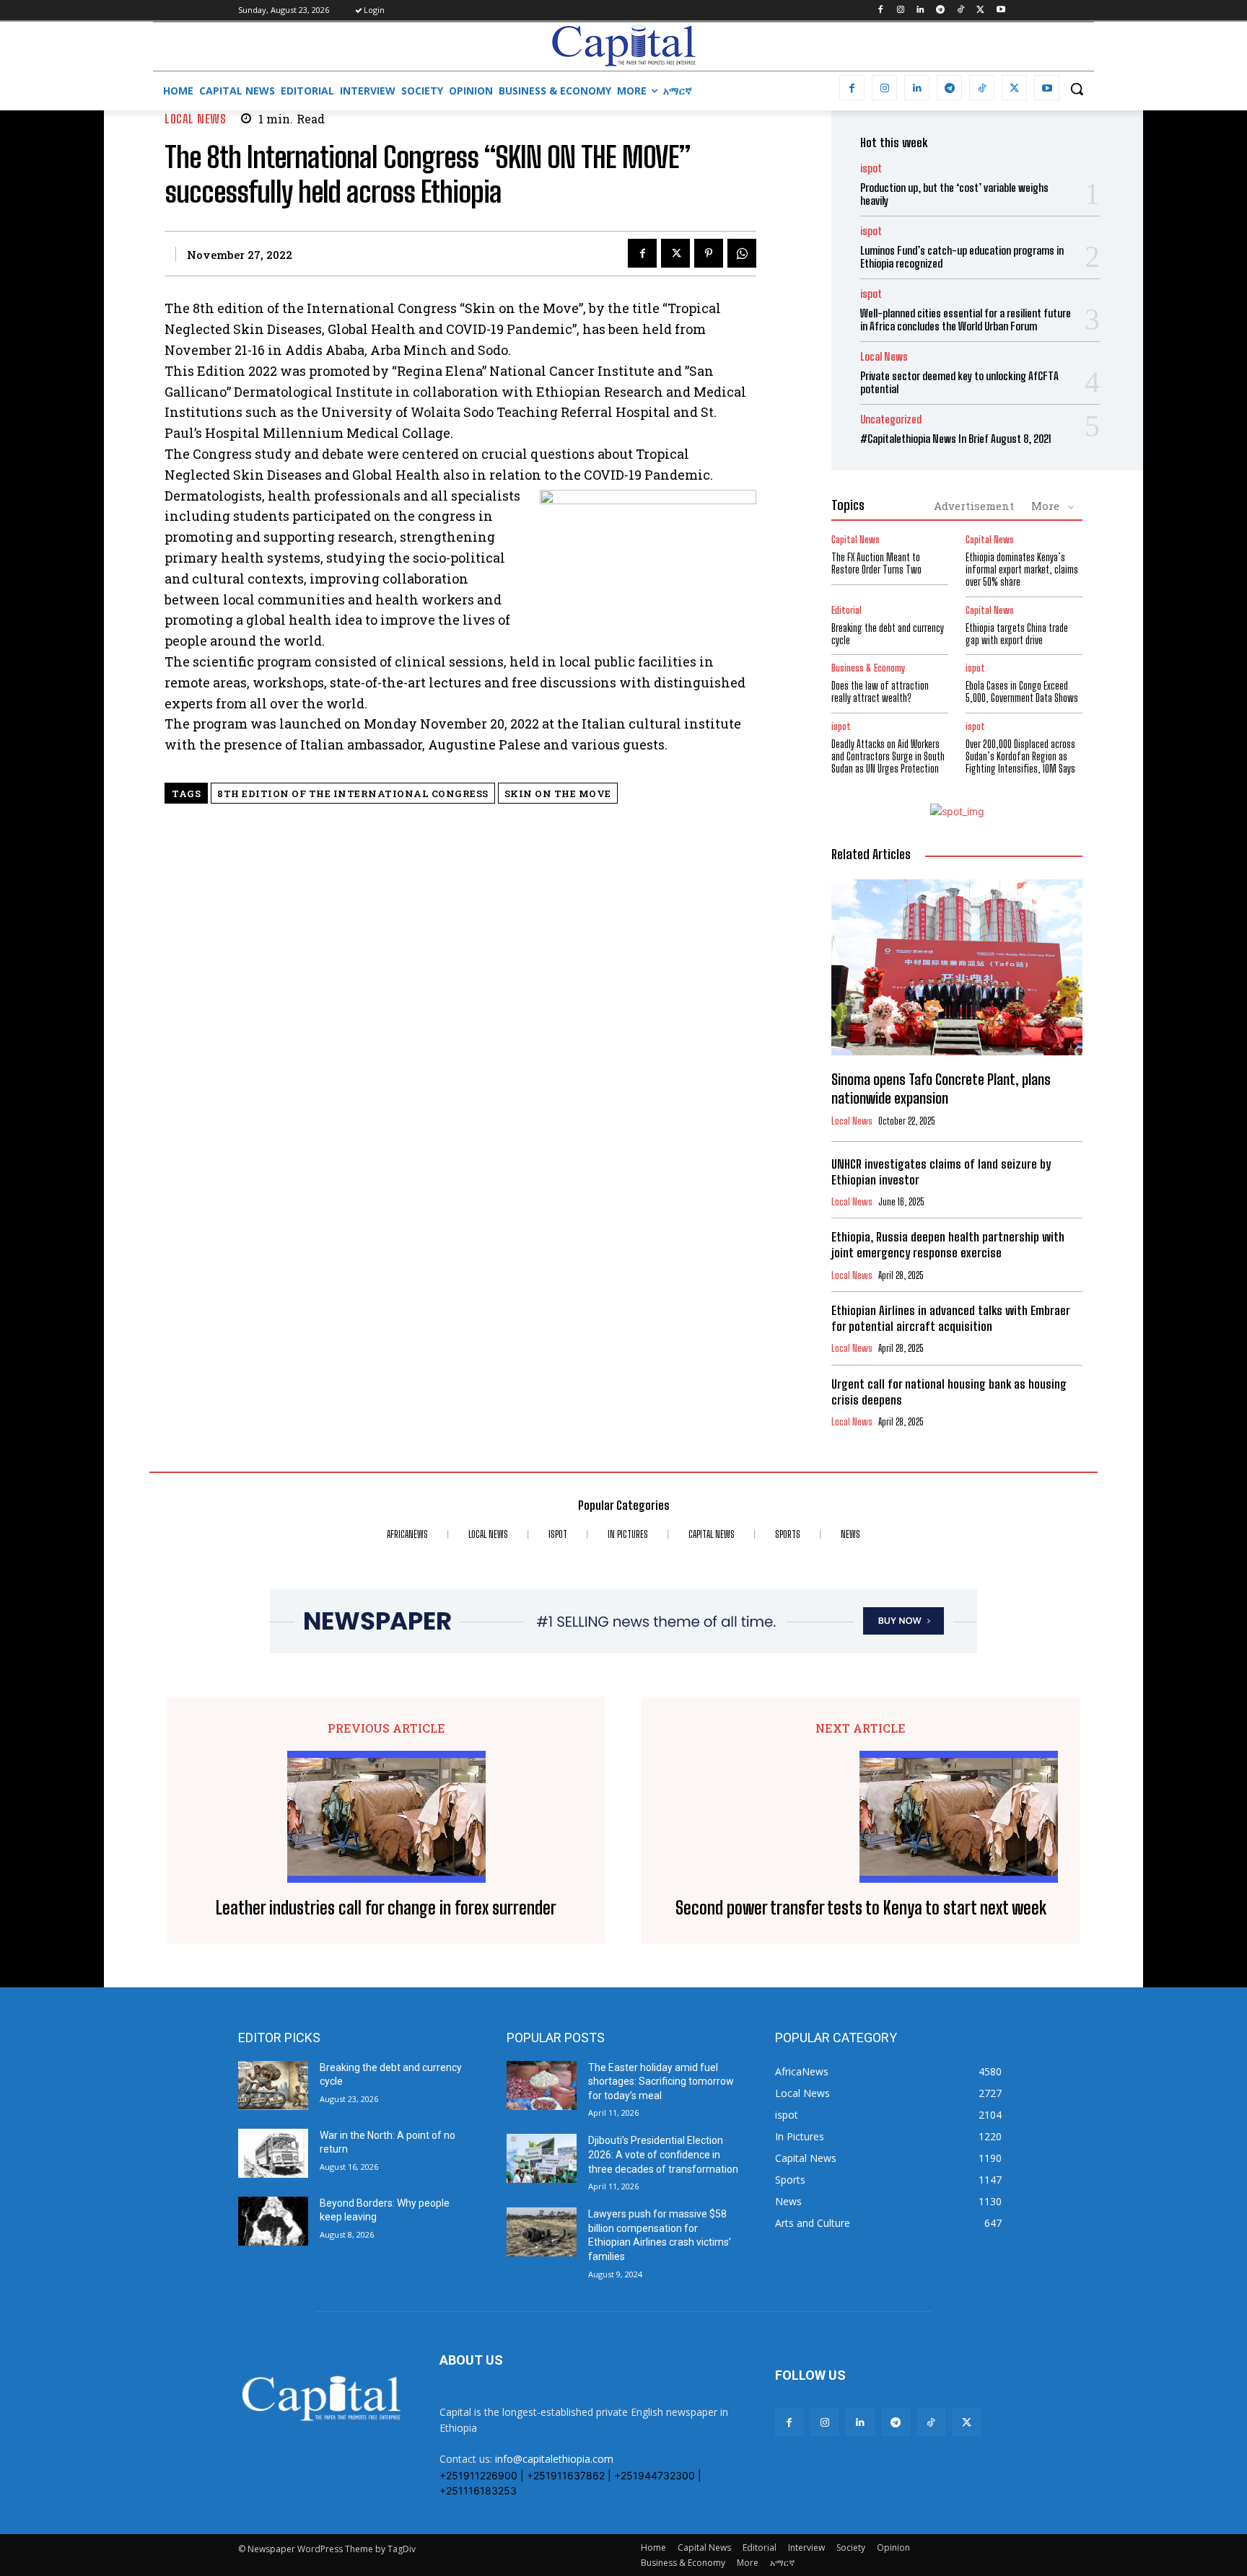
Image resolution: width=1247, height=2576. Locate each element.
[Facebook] (880, 10)
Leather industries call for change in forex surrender (386, 1908)
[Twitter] (980, 10)
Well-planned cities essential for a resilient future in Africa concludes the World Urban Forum (966, 320)
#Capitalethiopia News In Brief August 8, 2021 (956, 439)
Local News (195, 119)
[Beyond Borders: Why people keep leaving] (273, 2221)
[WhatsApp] (742, 253)
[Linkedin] (920, 10)
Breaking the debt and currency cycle (888, 634)
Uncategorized (891, 419)
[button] (1077, 89)
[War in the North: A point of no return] (273, 2153)
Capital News (856, 540)
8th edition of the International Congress (353, 794)
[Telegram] (941, 10)
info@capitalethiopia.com (554, 2459)
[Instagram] (900, 10)
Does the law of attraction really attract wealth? (880, 692)
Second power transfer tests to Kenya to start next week (861, 1908)
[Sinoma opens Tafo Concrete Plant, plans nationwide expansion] (957, 967)
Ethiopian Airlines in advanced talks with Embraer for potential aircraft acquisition (951, 1318)
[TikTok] (961, 10)
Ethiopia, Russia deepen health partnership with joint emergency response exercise (948, 1245)
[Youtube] (1001, 10)
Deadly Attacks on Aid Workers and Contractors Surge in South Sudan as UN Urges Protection (888, 756)
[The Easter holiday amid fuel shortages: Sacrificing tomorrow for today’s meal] (542, 2085)
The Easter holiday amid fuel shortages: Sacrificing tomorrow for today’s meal (661, 2082)
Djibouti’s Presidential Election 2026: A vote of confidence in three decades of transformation (663, 2154)
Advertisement (974, 506)
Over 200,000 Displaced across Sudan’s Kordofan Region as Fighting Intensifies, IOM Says (1020, 756)
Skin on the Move (558, 794)
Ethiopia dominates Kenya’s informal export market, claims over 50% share (1022, 570)
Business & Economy (868, 668)
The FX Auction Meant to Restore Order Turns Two (876, 563)
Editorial (846, 611)
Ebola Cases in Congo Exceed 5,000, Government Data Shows (1022, 692)
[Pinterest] (709, 253)
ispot (871, 168)
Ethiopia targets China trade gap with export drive (1017, 634)
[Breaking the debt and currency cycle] (273, 2085)
